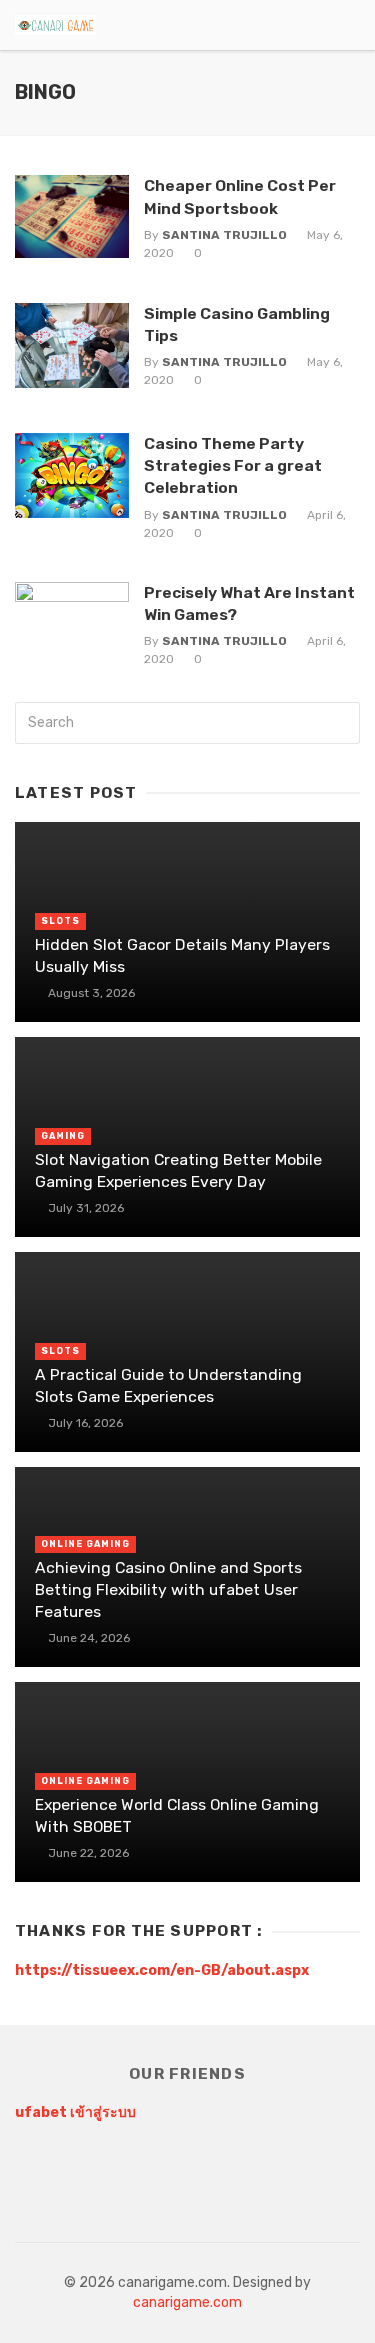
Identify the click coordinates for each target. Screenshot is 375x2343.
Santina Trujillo (224, 235)
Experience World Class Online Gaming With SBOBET (177, 1815)
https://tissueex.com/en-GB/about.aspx (162, 1970)
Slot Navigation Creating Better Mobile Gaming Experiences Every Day (178, 1170)
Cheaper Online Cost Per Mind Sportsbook (240, 196)
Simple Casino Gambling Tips (237, 324)
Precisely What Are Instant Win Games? (249, 603)
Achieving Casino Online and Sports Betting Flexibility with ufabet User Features (168, 1589)
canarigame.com (187, 2302)
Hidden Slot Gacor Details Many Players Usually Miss (182, 955)
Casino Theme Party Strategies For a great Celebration (233, 465)
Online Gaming (85, 1544)
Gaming (63, 1136)
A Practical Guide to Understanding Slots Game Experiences (168, 1385)
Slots (60, 921)
